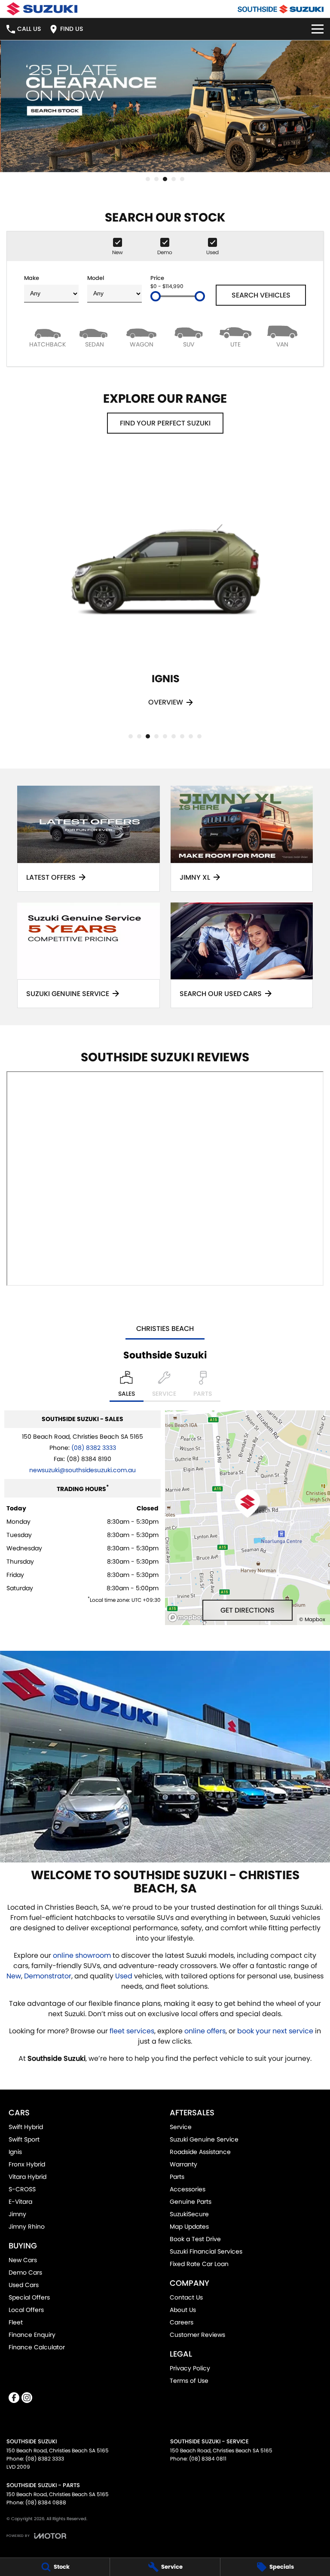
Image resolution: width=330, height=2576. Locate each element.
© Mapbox (312, 1619)
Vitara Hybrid (27, 2177)
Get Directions (247, 1610)
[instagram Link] (27, 2398)
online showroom (82, 1955)
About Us (183, 2310)
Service (181, 2127)
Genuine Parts (191, 2202)
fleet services (132, 2031)
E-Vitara (20, 2202)
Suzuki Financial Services (206, 2251)
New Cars (23, 2260)
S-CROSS (22, 2189)
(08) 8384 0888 (46, 2502)
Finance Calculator (37, 2347)
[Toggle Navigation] (318, 29)
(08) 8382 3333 (94, 1448)
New (14, 1976)
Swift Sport (24, 2139)
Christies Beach (165, 1329)
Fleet (16, 2322)
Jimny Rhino (27, 2227)
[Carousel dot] (148, 179)
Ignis (15, 2152)
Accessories (188, 2189)
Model (96, 278)
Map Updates (189, 2227)
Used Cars (24, 2285)
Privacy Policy (190, 2368)
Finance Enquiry (32, 2335)
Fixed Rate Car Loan (199, 2264)
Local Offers (26, 2310)
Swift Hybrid (26, 2127)
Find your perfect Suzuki (165, 423)
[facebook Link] (14, 2398)
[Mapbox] (188, 1618)
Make (32, 278)
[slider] (156, 296)
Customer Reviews (197, 2335)
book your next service (275, 2031)
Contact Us (186, 2297)
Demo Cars (25, 2272)
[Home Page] (42, 9)
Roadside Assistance (200, 2152)
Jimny (17, 2214)
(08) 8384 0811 (208, 2459)
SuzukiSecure (189, 2214)
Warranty (183, 2164)
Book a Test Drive (195, 2239)
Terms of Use (189, 2381)
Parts (177, 2177)
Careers (182, 2322)
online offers (205, 2031)
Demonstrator (48, 1976)
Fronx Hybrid (27, 2164)
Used (125, 1976)
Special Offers (29, 2297)
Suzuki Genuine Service (204, 2139)
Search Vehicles (261, 295)
